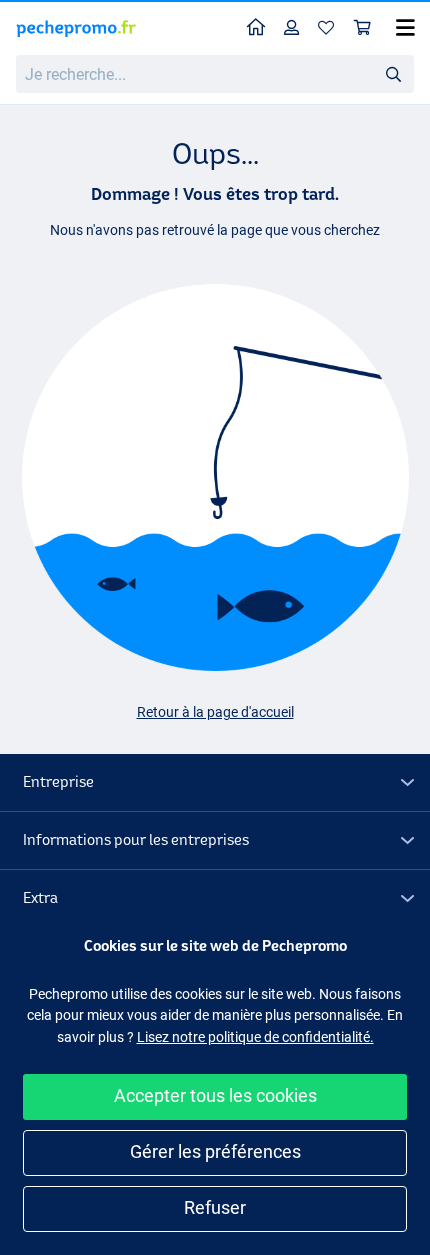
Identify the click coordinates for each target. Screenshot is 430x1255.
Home (256, 28)
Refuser (215, 1207)
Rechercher (393, 73)
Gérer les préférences (215, 1151)
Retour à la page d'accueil (215, 712)
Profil (292, 28)
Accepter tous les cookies (215, 1095)
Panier (363, 28)
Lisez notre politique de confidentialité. (255, 1037)
